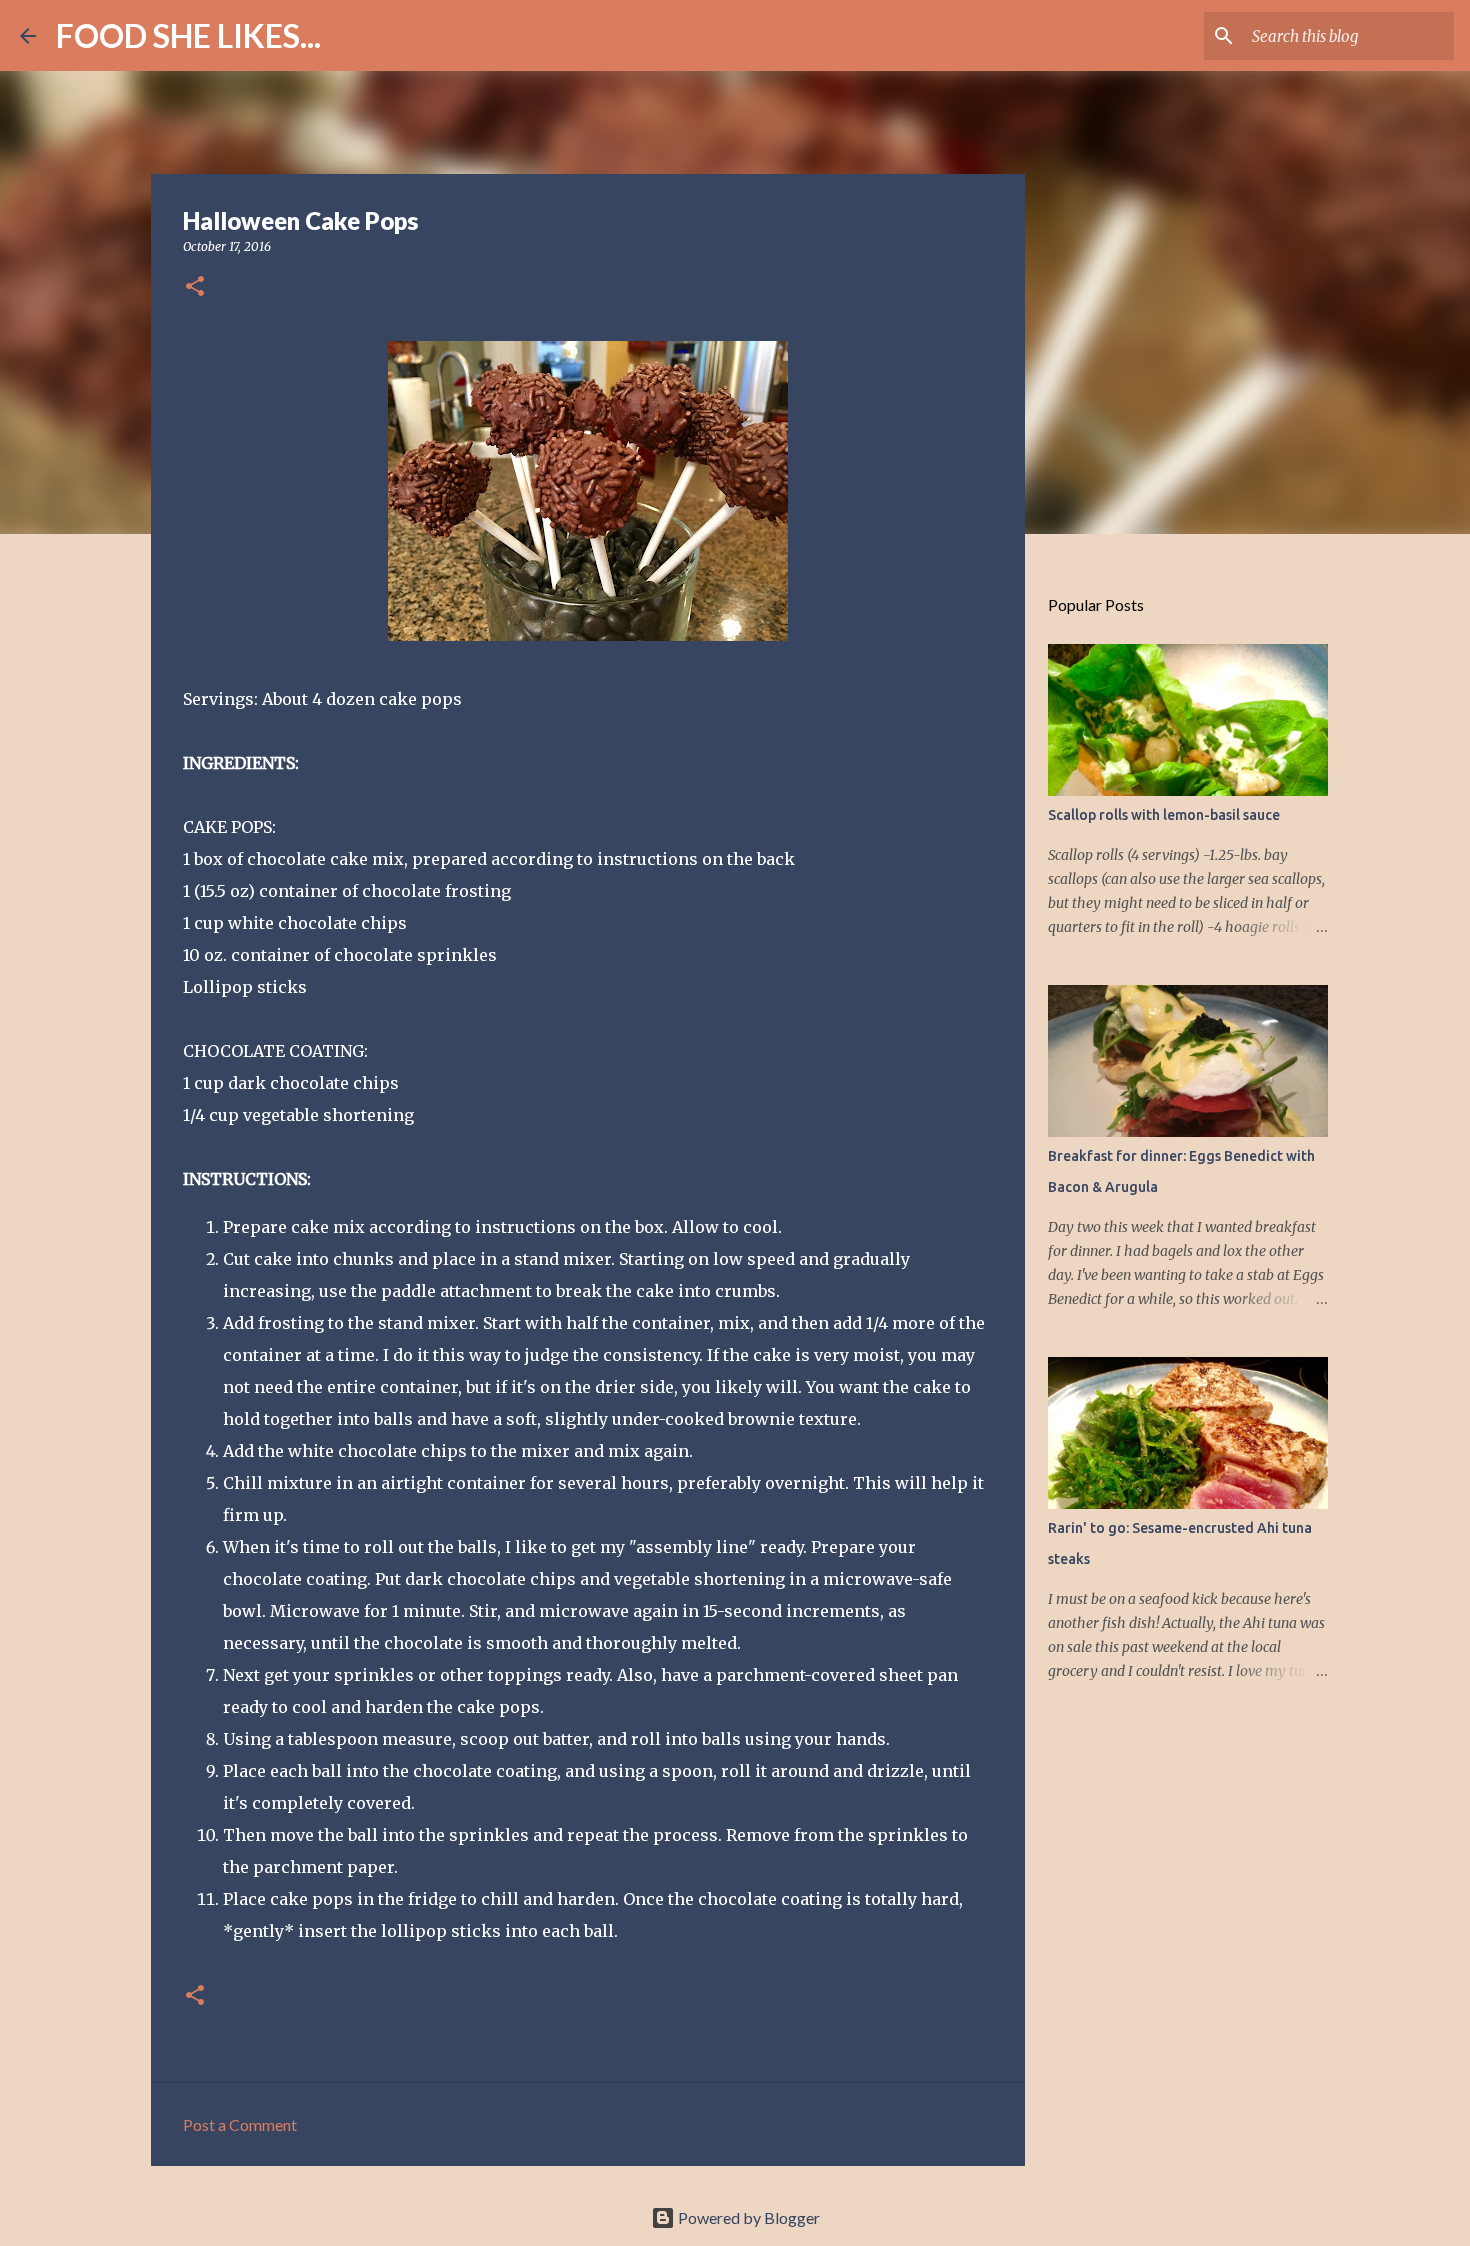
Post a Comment (240, 2124)
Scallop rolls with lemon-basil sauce (1164, 815)
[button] (195, 287)
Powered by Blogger (747, 2217)
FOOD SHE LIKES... (188, 35)
